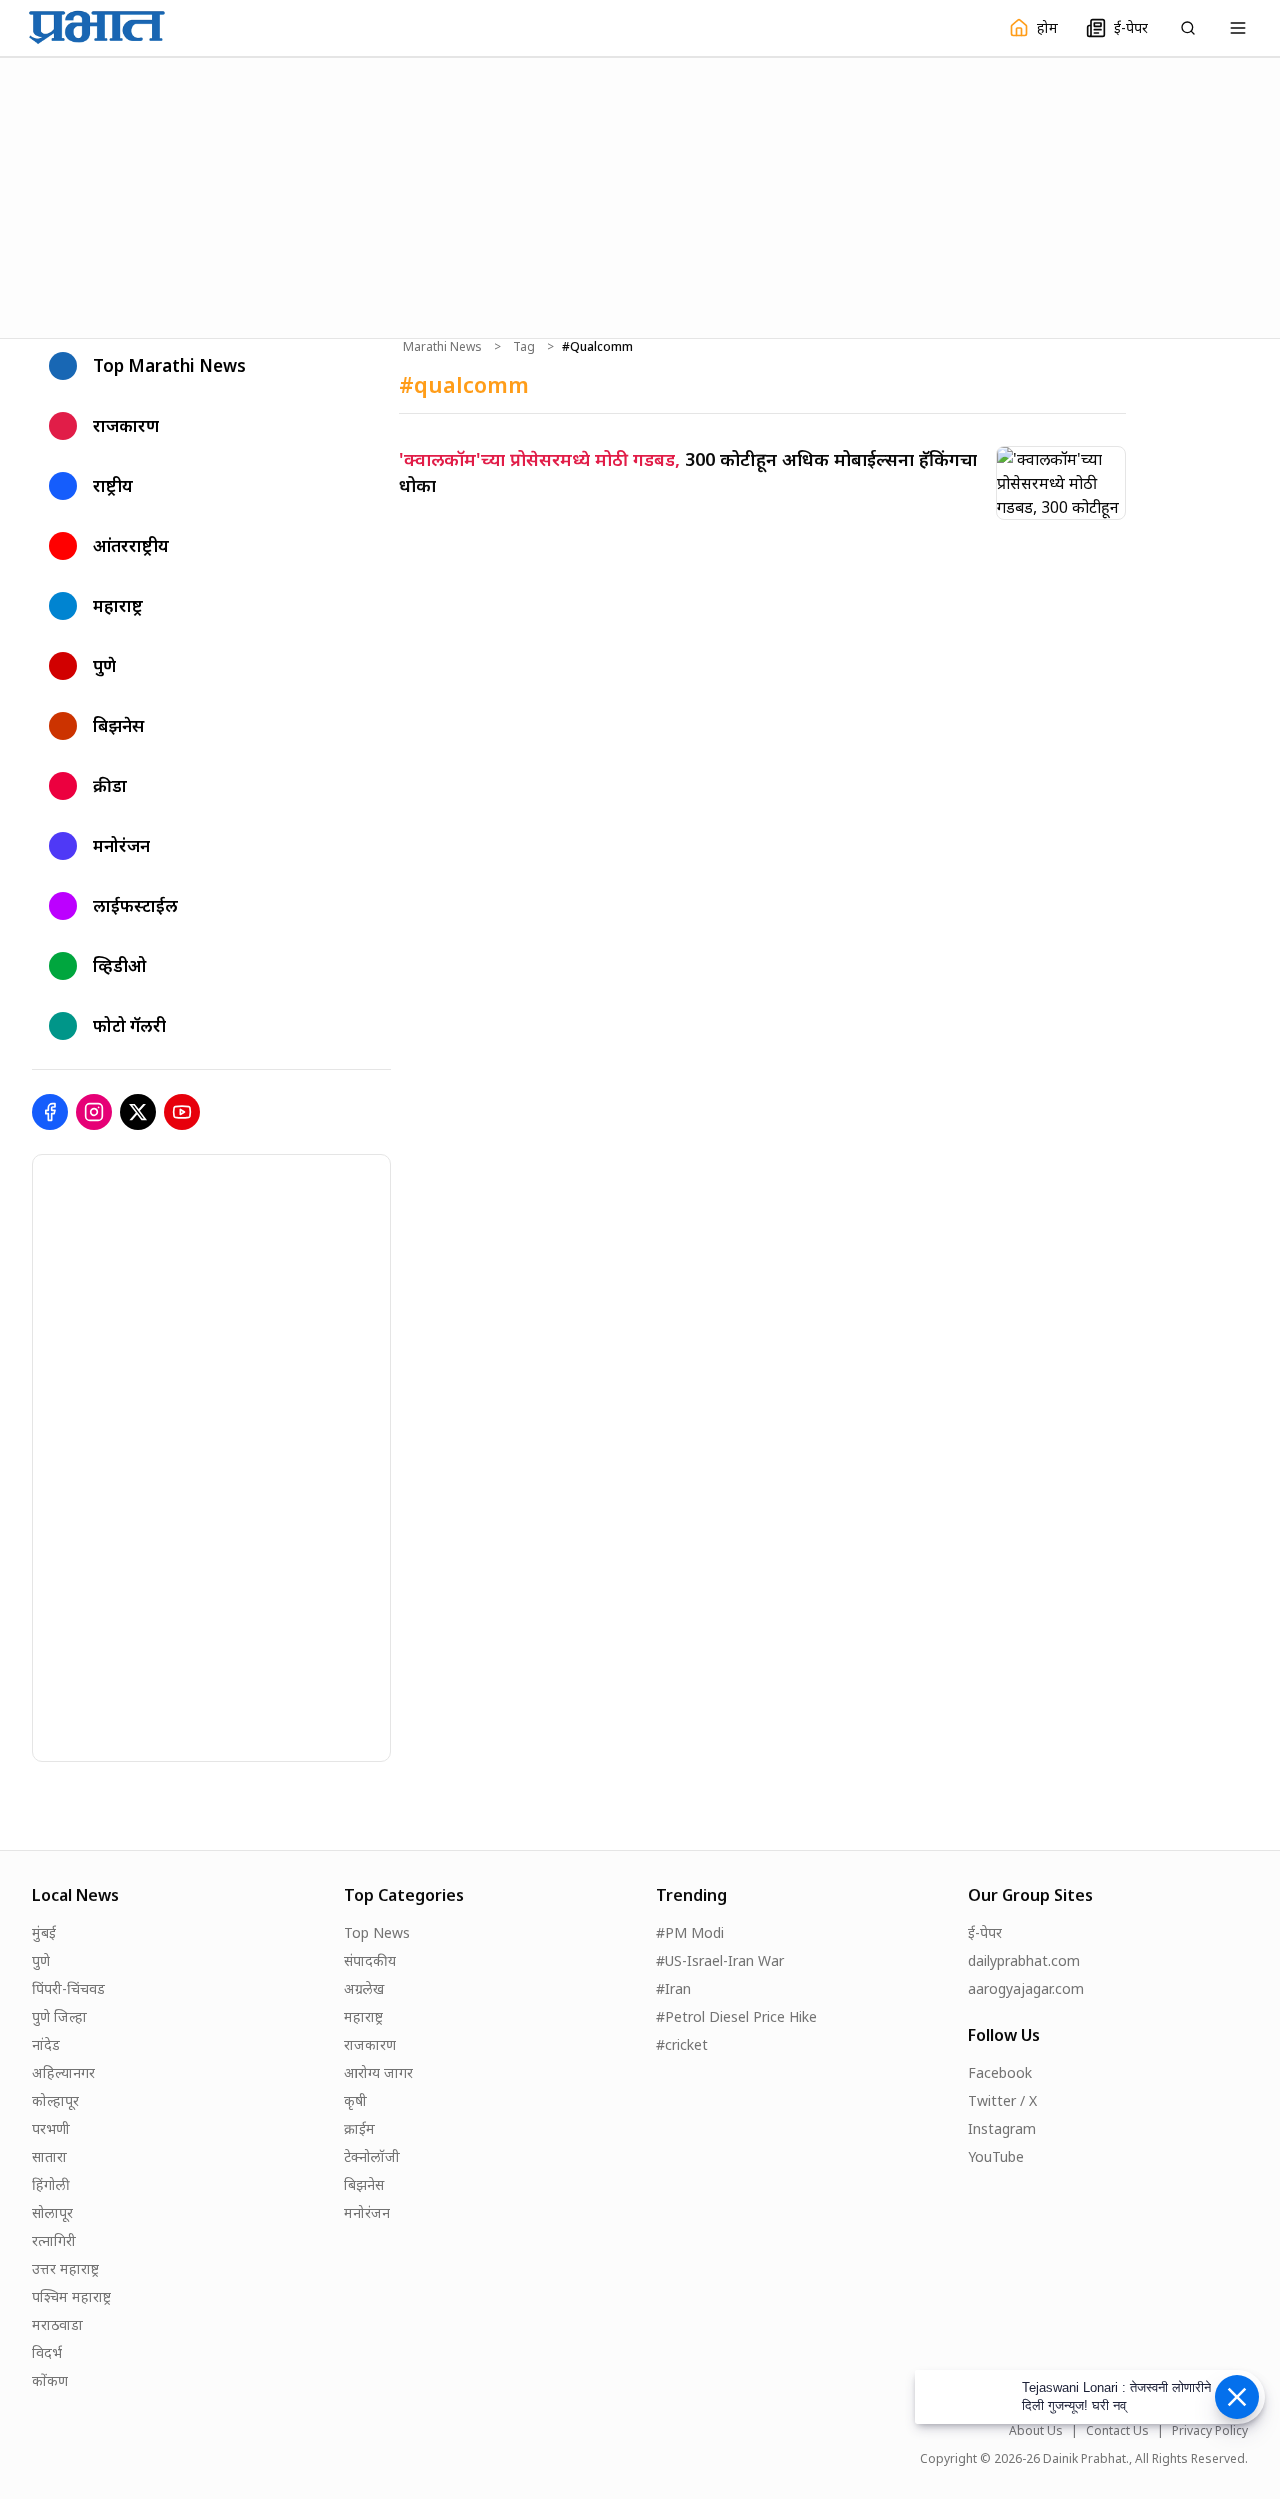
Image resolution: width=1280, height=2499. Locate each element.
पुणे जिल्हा (59, 2016)
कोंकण (50, 2380)
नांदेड (46, 2044)
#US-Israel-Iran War (720, 1960)
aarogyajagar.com (1026, 1988)
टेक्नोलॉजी (372, 2156)
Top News (377, 1932)
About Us (1036, 2431)
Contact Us (1117, 2431)
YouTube (996, 2156)
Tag (524, 347)
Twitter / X (1002, 2100)
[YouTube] (182, 1112)
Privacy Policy (1210, 2431)
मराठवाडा (57, 2324)
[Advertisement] (640, 195)
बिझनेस (364, 2184)
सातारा (49, 2156)
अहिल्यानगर (63, 2072)
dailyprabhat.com (1024, 1960)
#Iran (673, 1988)
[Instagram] (94, 1112)
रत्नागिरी (54, 2240)
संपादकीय (370, 1960)
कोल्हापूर (55, 2100)
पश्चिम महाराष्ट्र (71, 2296)
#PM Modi (690, 1932)
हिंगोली (51, 2184)
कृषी (355, 2100)
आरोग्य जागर (378, 2072)
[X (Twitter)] (138, 1112)
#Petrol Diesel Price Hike (736, 2016)
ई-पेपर (985, 1932)
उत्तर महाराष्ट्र (65, 2268)
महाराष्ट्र (363, 2016)
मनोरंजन (367, 2212)
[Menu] (1238, 28)
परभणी (51, 2128)
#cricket (682, 2044)
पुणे (41, 1960)
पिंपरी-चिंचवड (68, 1988)
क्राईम (359, 2128)
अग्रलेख (364, 1988)
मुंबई (44, 1932)
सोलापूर (52, 2212)
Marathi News (442, 347)
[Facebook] (50, 1112)
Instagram (1002, 2128)
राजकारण (370, 2044)
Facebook (1000, 2072)
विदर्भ (47, 2352)
